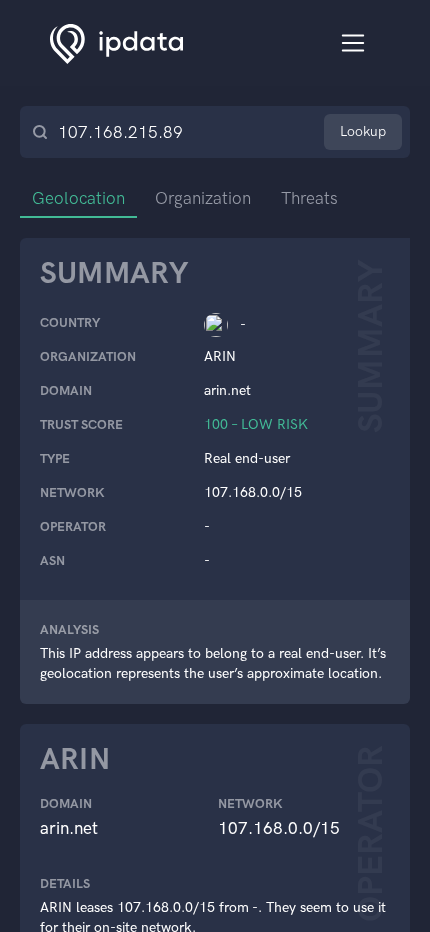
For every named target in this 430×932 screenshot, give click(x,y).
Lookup (363, 131)
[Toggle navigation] (353, 43)
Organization (203, 198)
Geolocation (78, 198)
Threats (309, 198)
